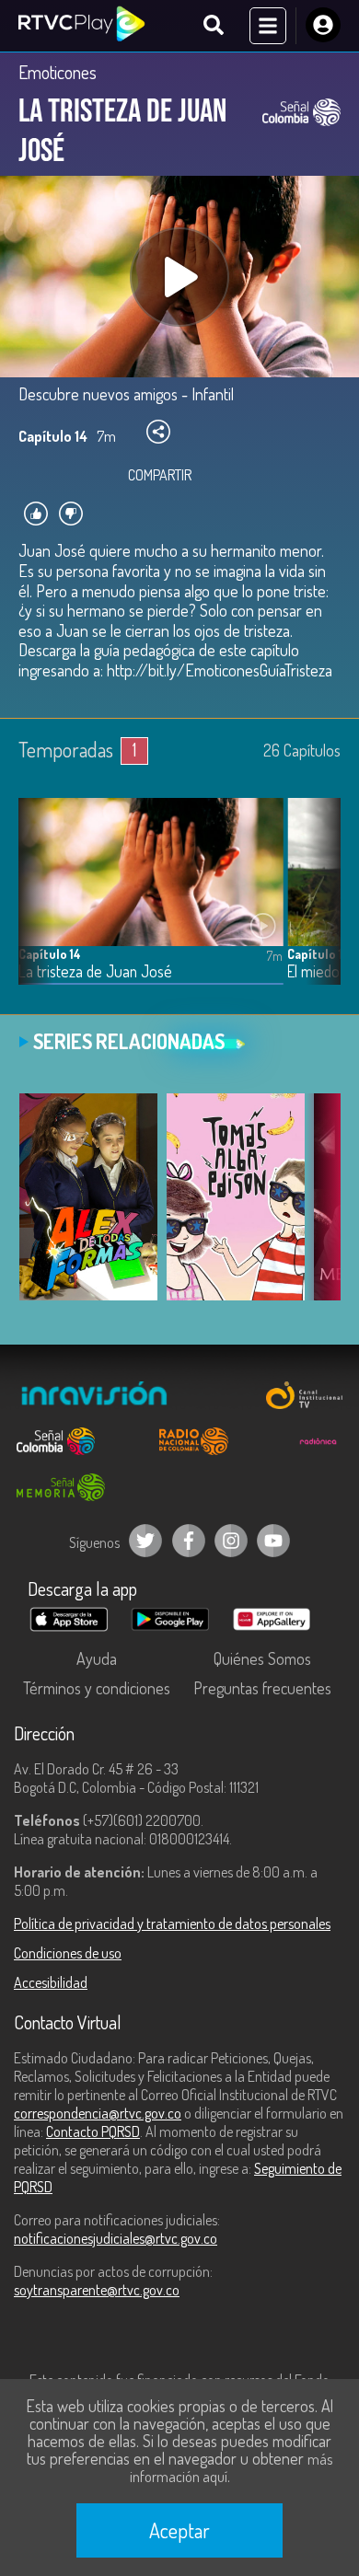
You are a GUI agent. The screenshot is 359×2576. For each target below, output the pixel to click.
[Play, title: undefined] (179, 277)
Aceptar (179, 2530)
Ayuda (97, 1658)
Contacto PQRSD (93, 2131)
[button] (318, 905)
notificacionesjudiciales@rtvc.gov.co (116, 2238)
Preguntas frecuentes (262, 1688)
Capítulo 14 (50, 954)
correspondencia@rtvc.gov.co (98, 2113)
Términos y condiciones (97, 1688)
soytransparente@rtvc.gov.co (97, 2290)
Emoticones (58, 72)
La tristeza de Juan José (95, 971)
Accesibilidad (51, 1982)
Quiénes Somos (262, 1658)
